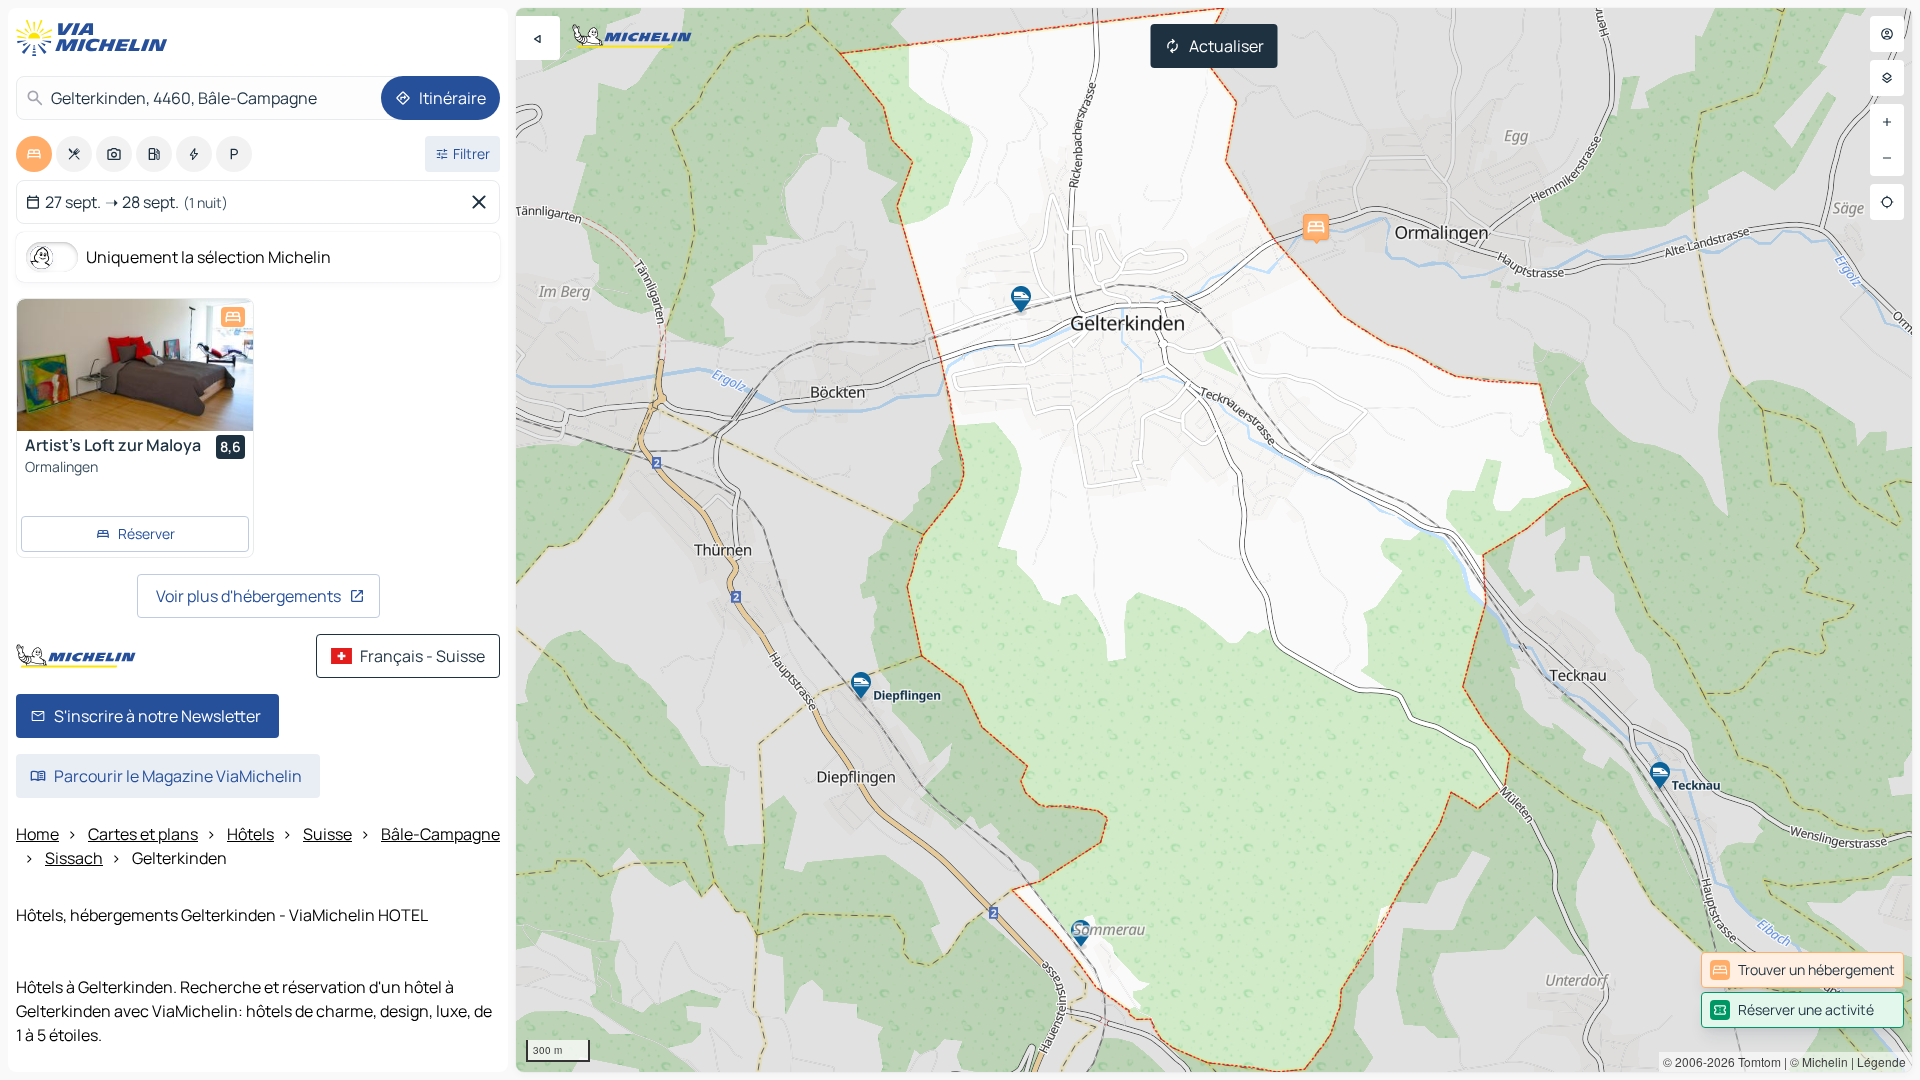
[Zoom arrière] (1887, 158)
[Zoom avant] (1887, 122)
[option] (34, 154)
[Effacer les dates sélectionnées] (483, 202)
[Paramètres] (1887, 78)
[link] (1802, 970)
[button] (1316, 227)
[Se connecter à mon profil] (1887, 34)
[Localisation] (1887, 202)
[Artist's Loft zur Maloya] (135, 365)
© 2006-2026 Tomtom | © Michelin (1755, 1061)
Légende (1881, 1061)
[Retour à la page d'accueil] (96, 38)
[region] (1214, 540)
